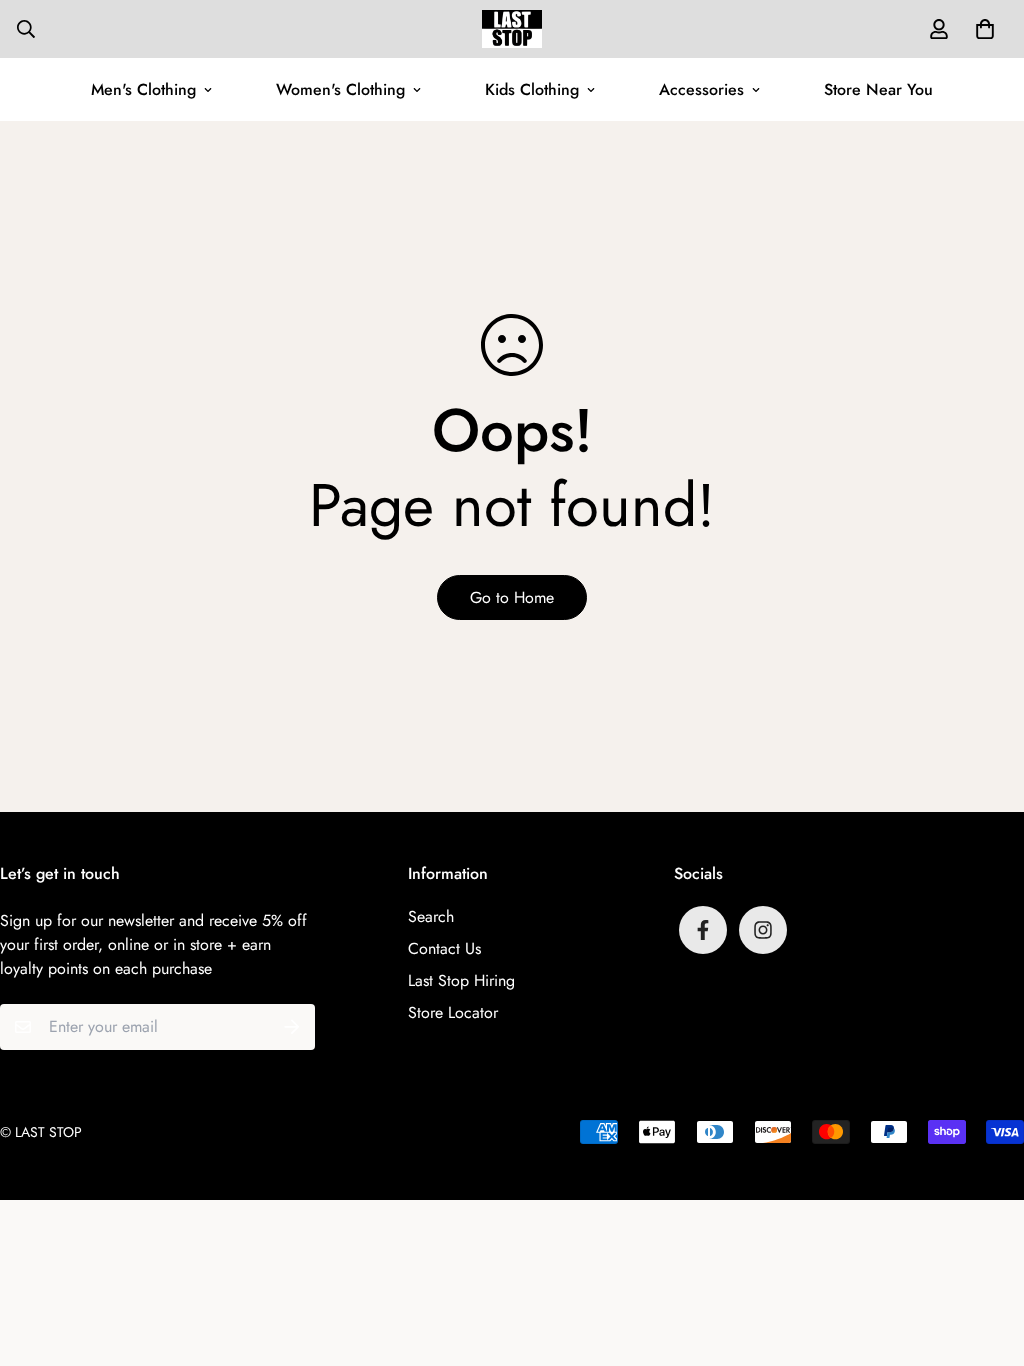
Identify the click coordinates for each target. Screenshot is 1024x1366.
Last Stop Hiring (461, 980)
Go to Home (512, 597)
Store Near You (878, 89)
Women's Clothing (340, 89)
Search (431, 916)
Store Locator (453, 1012)
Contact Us (444, 948)
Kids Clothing (532, 89)
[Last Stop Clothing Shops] (512, 29)
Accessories (701, 89)
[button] (981, 29)
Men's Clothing (143, 89)
